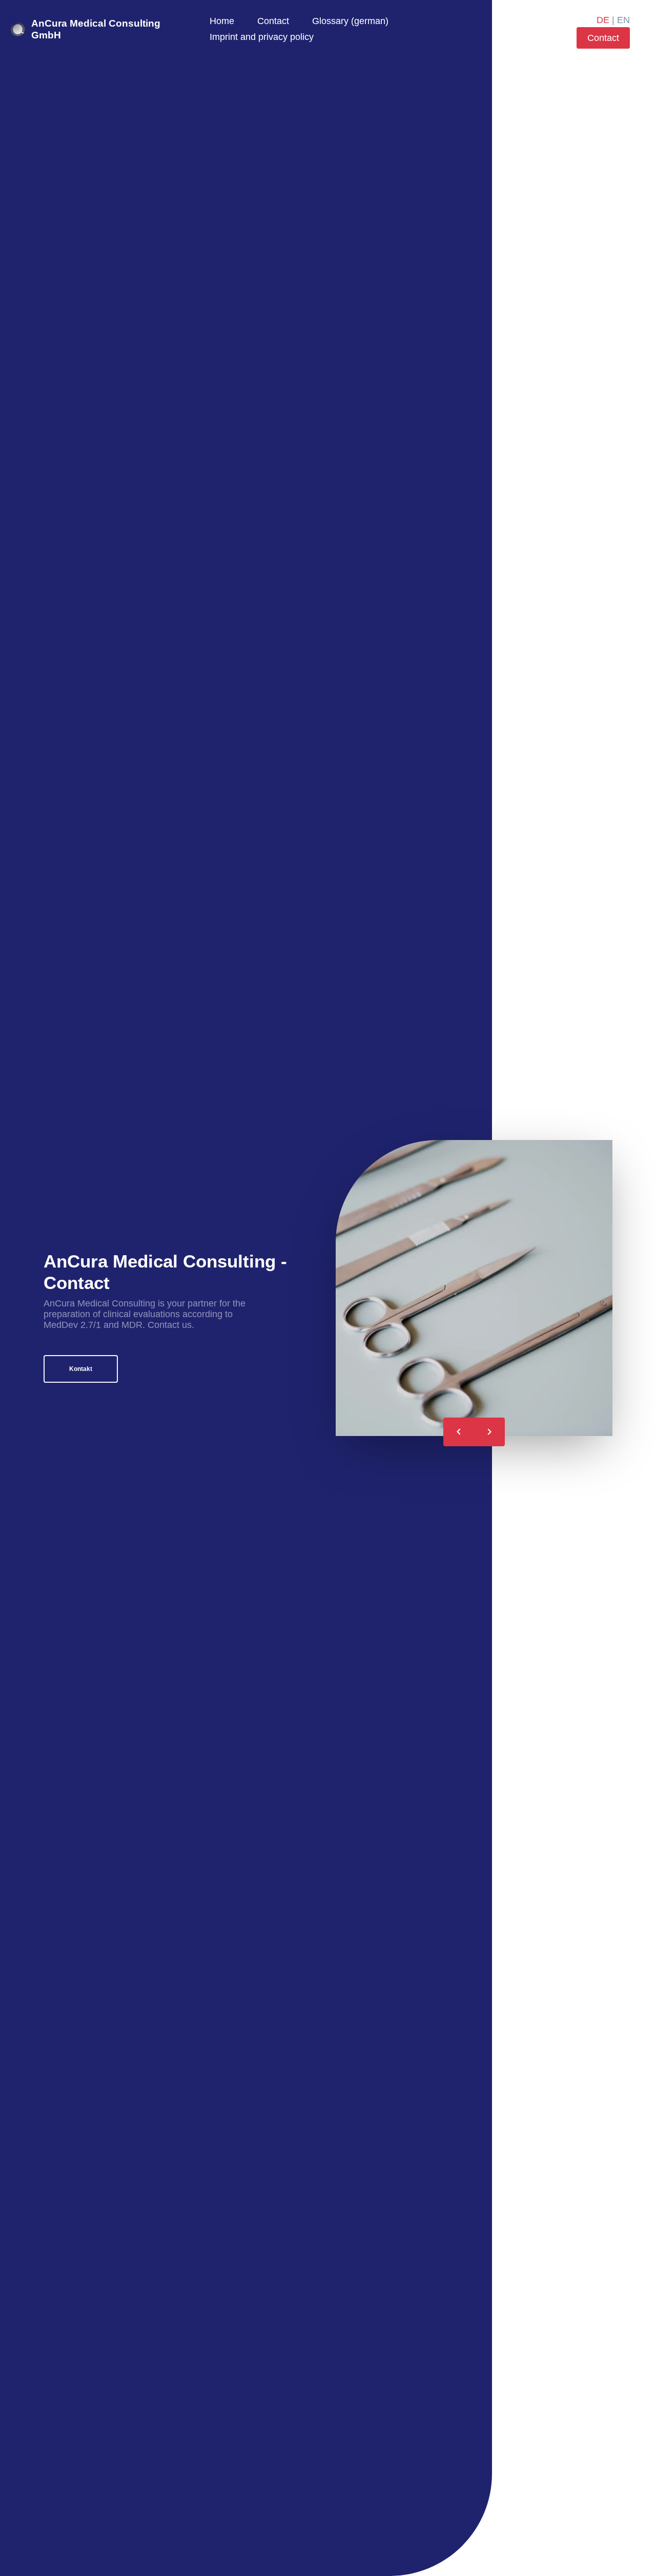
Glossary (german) (350, 21)
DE (603, 20)
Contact (273, 21)
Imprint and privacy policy (262, 37)
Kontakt (81, 1369)
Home (222, 21)
